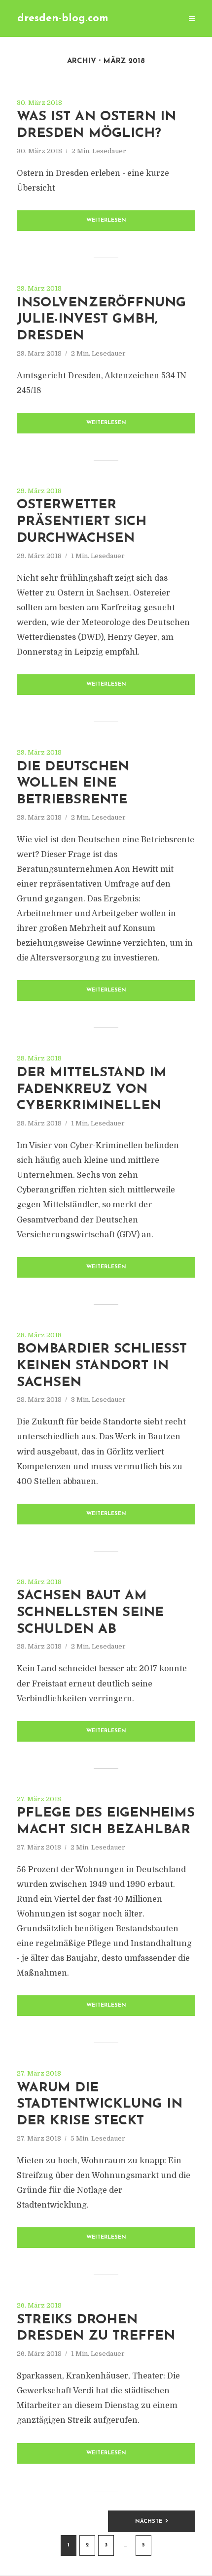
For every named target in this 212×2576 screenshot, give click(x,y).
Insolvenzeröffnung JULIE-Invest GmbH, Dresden (101, 320)
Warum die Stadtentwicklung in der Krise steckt (100, 2105)
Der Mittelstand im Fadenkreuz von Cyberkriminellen (92, 1090)
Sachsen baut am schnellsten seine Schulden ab (90, 1613)
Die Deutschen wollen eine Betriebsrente (73, 784)
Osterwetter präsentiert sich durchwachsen (82, 522)
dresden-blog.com (63, 18)
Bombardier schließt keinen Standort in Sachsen (102, 1366)
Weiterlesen (106, 220)
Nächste (149, 2522)
